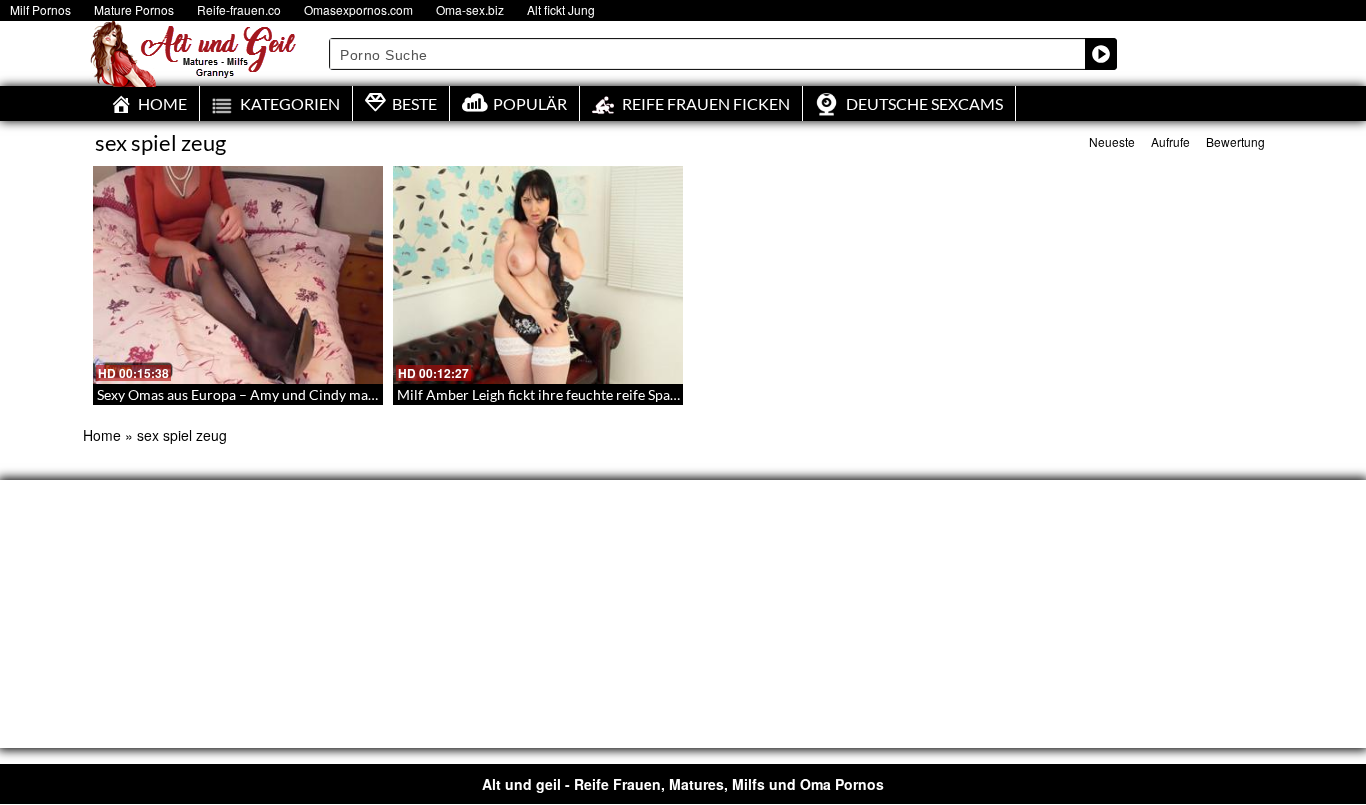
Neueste (1112, 141)
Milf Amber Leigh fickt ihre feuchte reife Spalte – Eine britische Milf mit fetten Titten (657, 394)
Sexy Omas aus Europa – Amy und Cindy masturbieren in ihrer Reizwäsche (327, 394)
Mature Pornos (134, 9)
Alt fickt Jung (561, 9)
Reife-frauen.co (239, 9)
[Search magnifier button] (1101, 54)
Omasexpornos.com (358, 9)
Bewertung (1235, 141)
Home (102, 435)
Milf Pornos (40, 9)
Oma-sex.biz (470, 9)
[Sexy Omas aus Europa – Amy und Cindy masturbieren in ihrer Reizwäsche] (238, 275)
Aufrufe (1170, 141)
